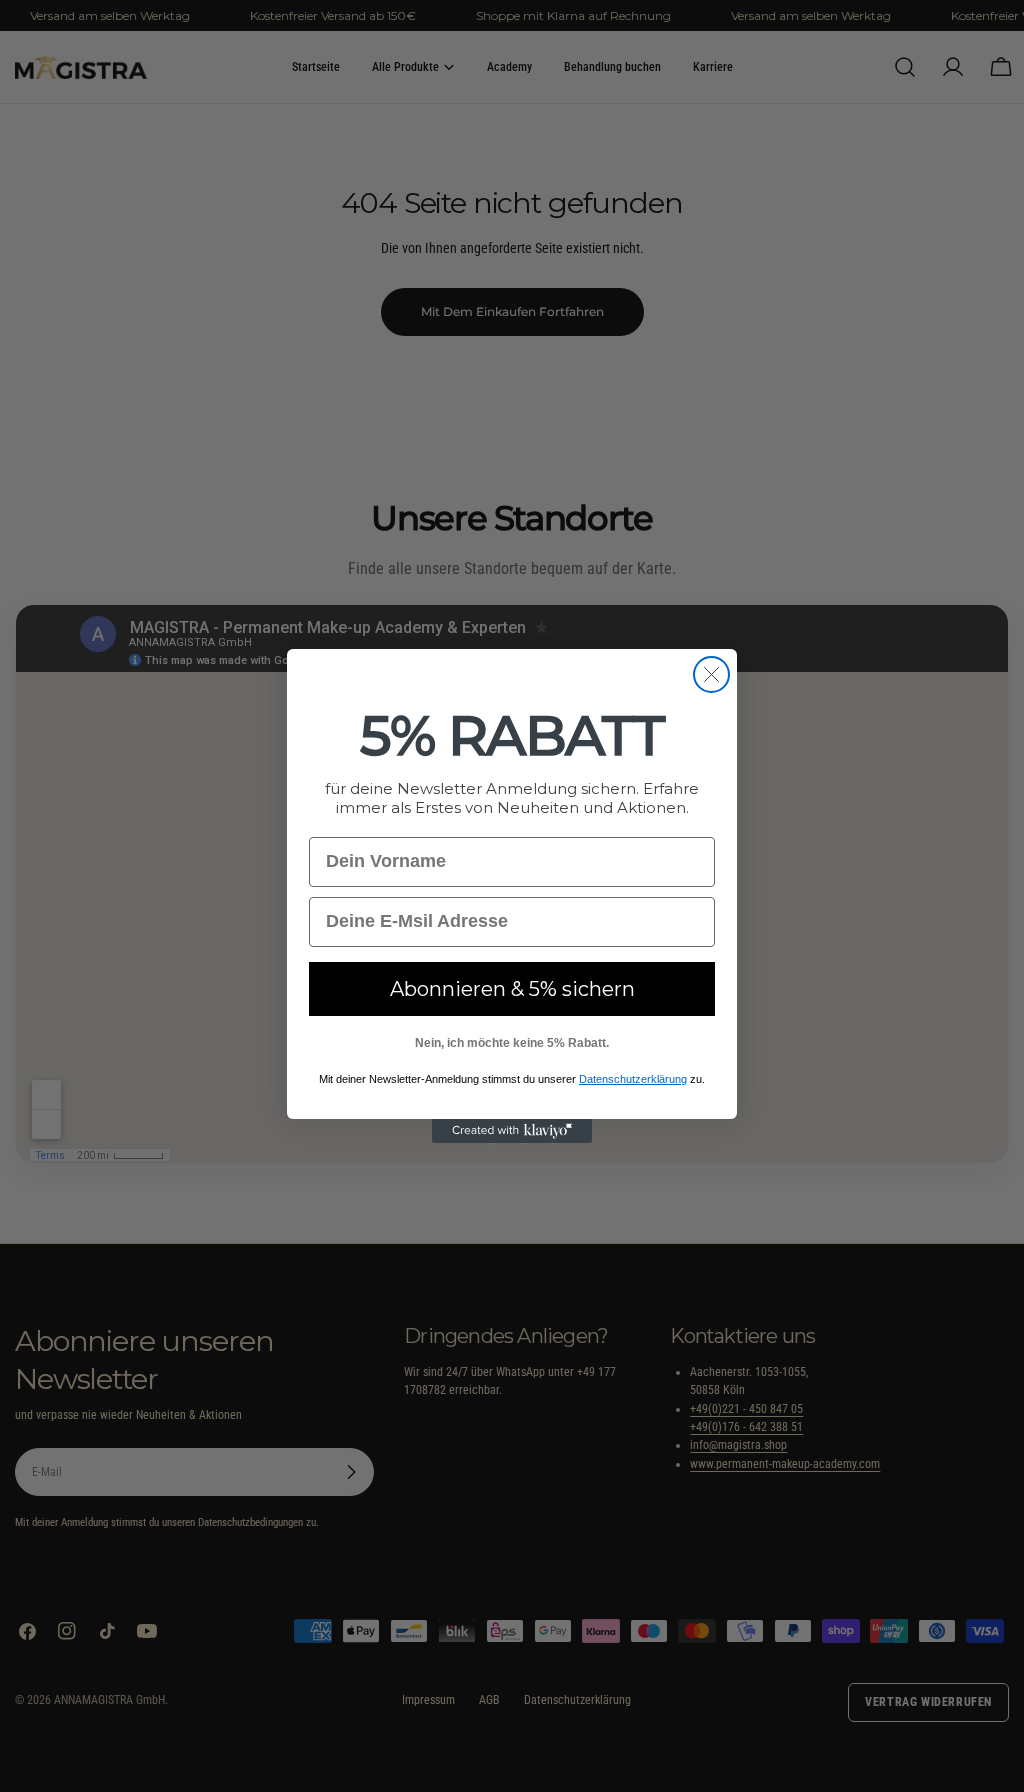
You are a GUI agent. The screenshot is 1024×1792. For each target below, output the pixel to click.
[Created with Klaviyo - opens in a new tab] (512, 1131)
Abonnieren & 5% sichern (512, 989)
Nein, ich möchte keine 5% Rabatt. (512, 1043)
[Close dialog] (711, 674)
